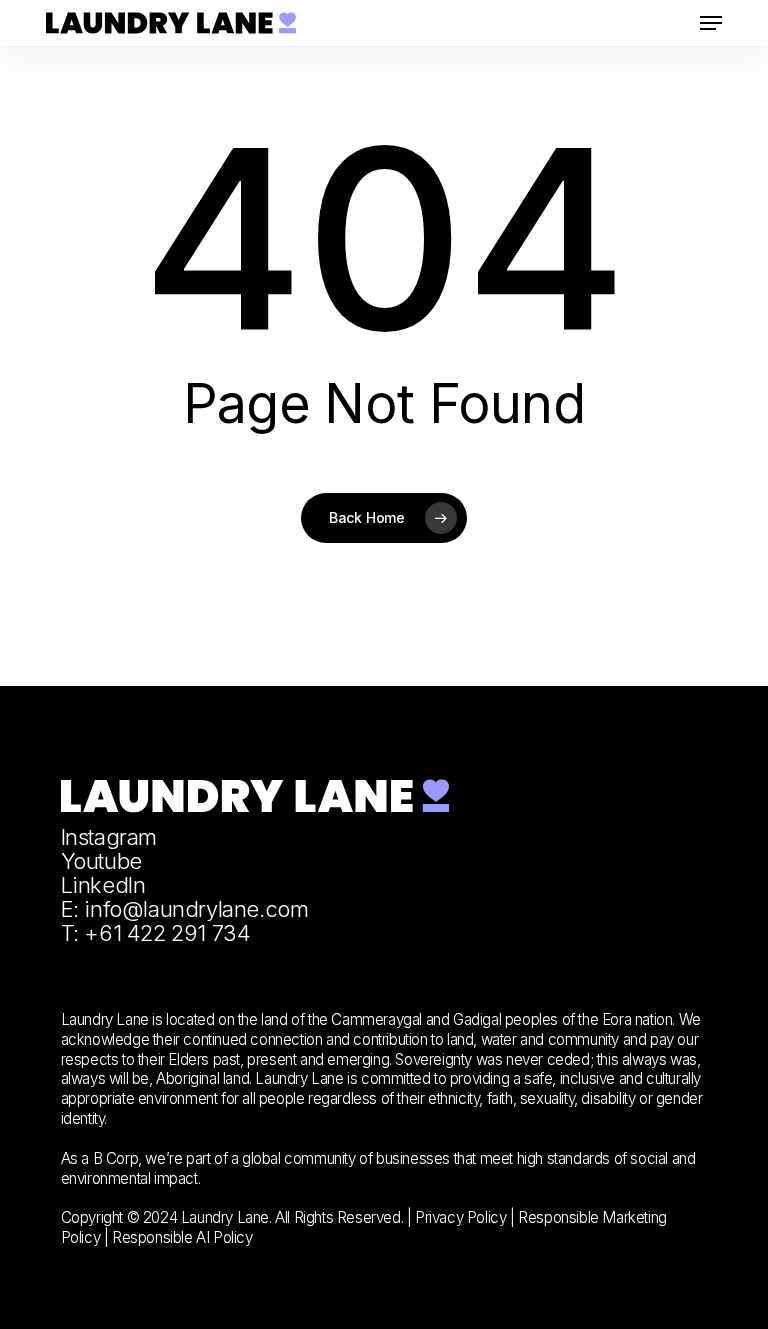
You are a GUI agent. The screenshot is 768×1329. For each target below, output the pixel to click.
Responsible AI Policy (182, 1237)
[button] (711, 23)
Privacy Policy (460, 1217)
